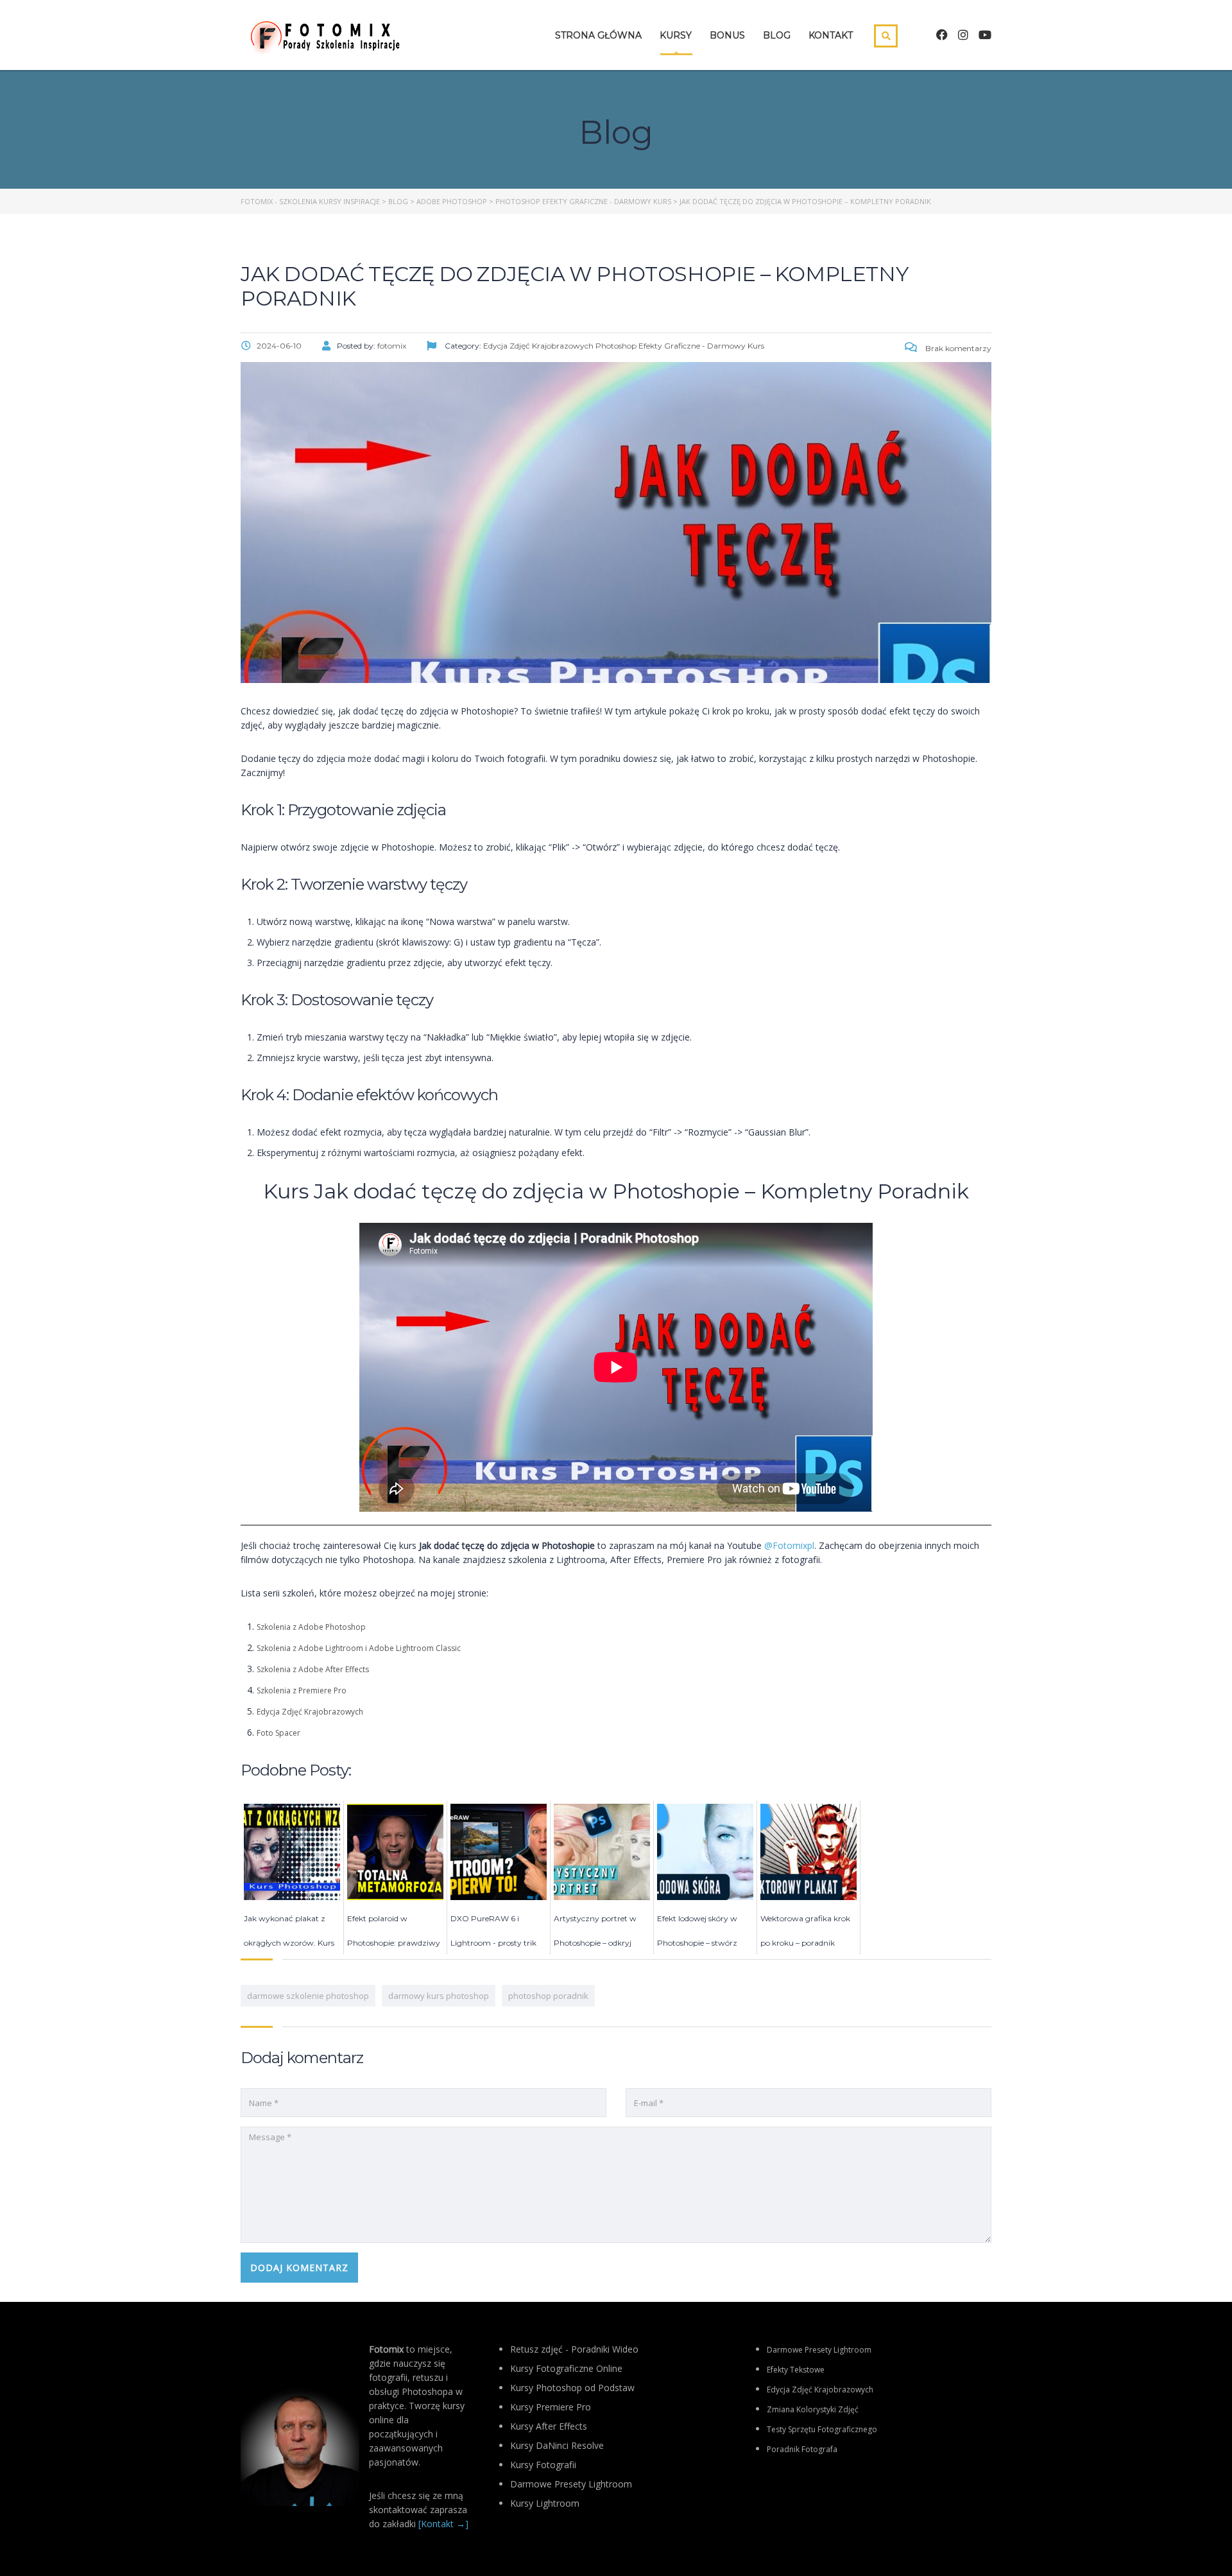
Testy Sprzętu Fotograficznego (822, 2429)
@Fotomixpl (789, 1545)
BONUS (727, 35)
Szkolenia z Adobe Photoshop (311, 1627)
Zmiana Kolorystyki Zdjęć (813, 2409)
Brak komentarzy (957, 348)
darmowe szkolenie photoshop (308, 1996)
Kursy (676, 35)
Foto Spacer (278, 1733)
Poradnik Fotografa (802, 2449)
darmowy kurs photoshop (439, 1996)
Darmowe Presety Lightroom (819, 2350)
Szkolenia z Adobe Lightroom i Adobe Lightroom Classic (359, 1648)
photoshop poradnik (548, 1996)
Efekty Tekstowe (796, 2370)
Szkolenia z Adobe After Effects (313, 1669)
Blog (777, 35)
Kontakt (831, 35)
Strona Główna (598, 35)
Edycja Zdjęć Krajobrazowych (310, 1712)
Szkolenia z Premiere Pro (302, 1690)
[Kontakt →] (443, 2524)
